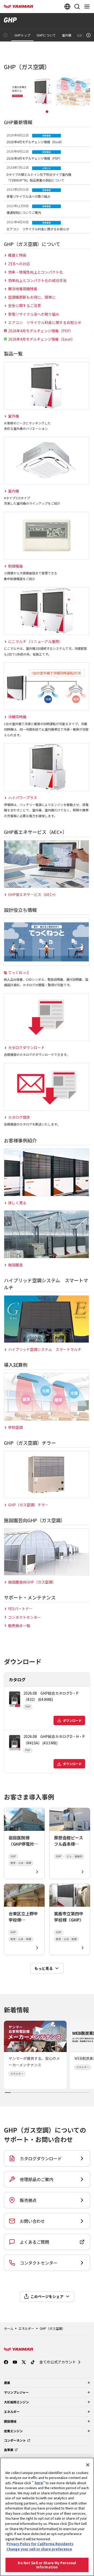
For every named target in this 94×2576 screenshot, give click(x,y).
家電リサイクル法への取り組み (34, 314)
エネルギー (26, 2328)
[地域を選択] (67, 7)
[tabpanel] (47, 92)
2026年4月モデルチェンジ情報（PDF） (41, 331)
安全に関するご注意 (25, 305)
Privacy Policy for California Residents (40, 2544)
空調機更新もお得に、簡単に (32, 297)
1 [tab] (47, 112)
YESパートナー (20, 1609)
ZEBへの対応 (19, 264)
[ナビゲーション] (88, 7)
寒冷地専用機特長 (23, 289)
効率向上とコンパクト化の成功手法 (37, 280)
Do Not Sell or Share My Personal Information (47, 2565)
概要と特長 (17, 255)
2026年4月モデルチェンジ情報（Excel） (42, 339)
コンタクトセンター (25, 1617)
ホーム (9, 2328)
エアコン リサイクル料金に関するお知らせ (45, 322)
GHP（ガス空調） (52, 2328)
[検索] (77, 7)
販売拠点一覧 (19, 1626)
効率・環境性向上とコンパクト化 (36, 272)
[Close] (88, 2465)
